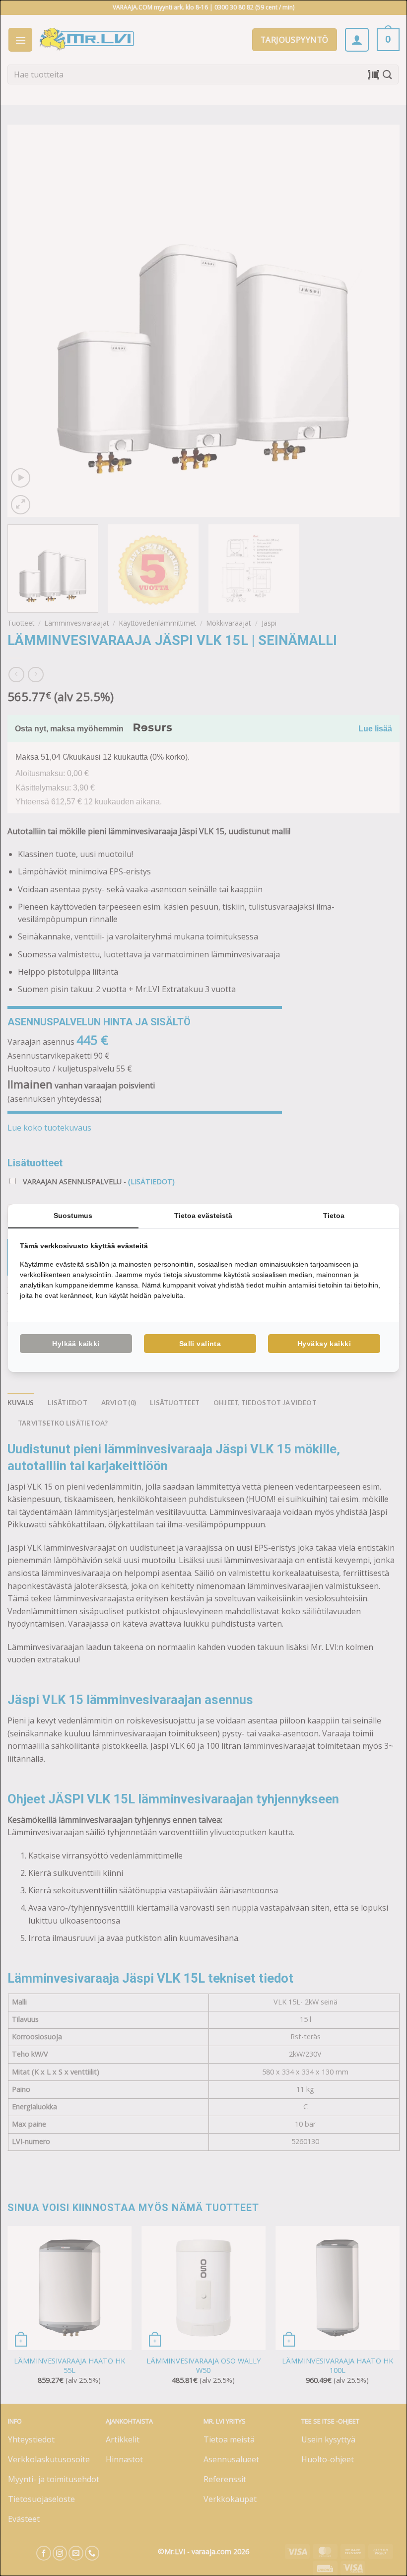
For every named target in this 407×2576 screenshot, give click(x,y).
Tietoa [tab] (334, 1216)
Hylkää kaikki (76, 1344)
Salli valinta (200, 1344)
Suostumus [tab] (73, 1216)
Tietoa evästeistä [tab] (203, 1216)
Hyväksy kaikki (324, 1344)
